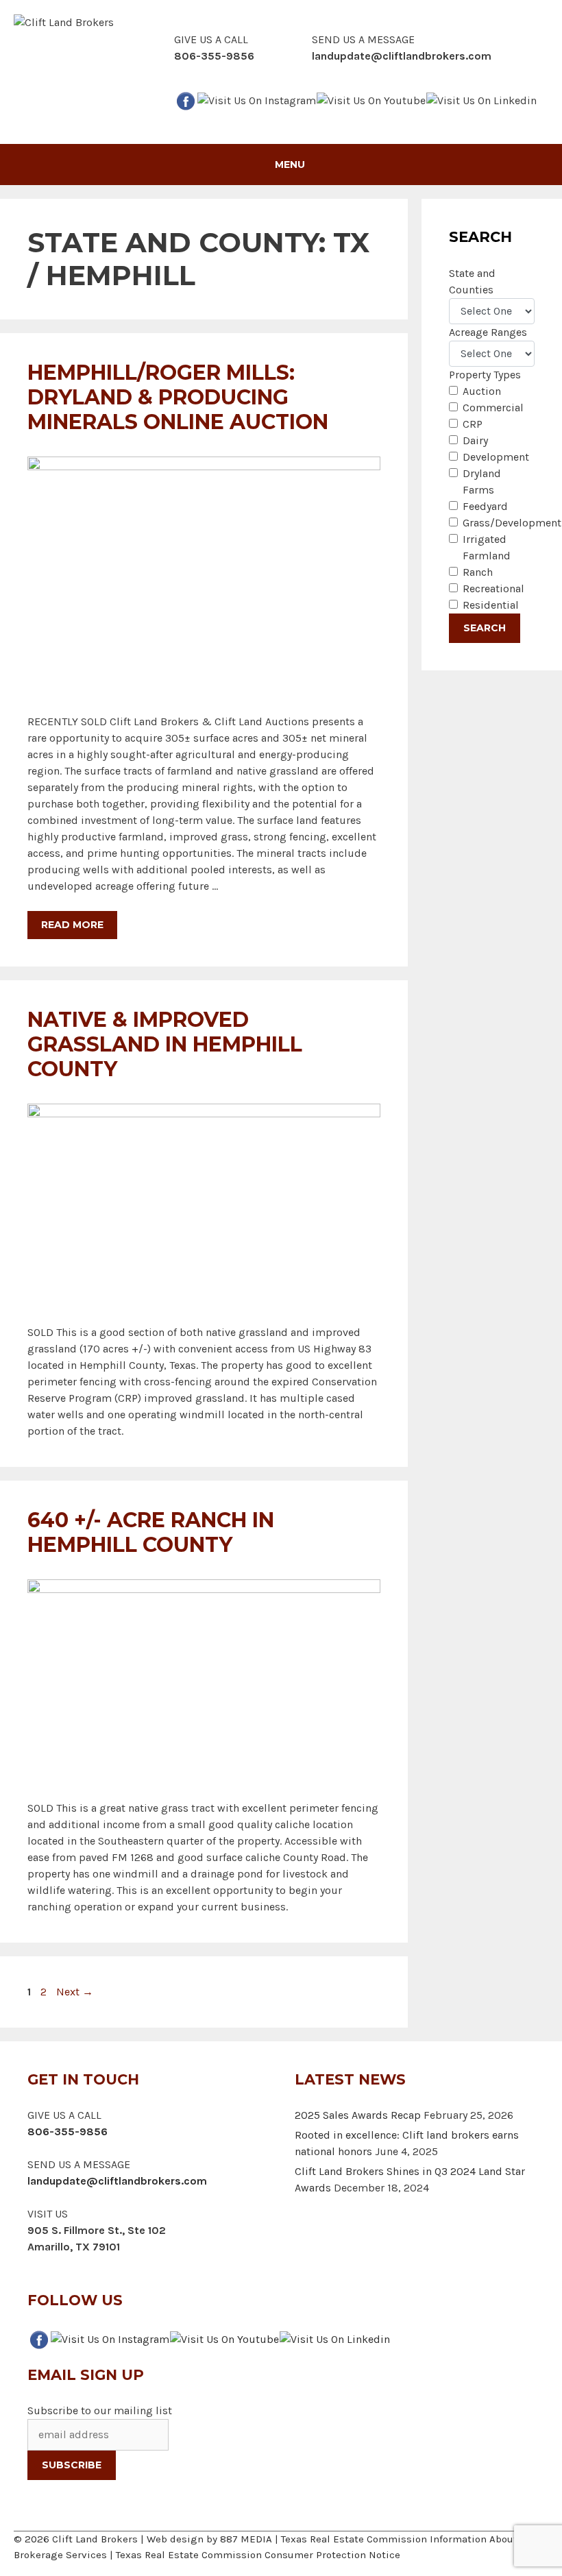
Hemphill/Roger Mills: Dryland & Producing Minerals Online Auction (178, 397)
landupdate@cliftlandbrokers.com (402, 56)
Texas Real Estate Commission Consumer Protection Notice (258, 2555)
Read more (72, 925)
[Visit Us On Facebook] (185, 99)
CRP (473, 424)
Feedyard (485, 506)
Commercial (493, 408)
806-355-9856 (68, 2131)
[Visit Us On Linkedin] (481, 99)
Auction (482, 391)
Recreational (493, 588)
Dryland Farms (482, 482)
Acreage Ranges (488, 332)
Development (496, 457)
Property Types (485, 375)
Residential (491, 605)
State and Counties (472, 281)
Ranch (478, 572)
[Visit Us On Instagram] (256, 99)
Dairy (475, 440)
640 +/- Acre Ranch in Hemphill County (151, 1532)
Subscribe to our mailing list (100, 2410)
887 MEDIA (246, 2539)
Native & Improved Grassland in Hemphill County (165, 1044)
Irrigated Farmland (487, 547)
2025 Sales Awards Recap (358, 2115)
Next (75, 1992)
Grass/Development (512, 523)
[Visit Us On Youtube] (371, 99)
